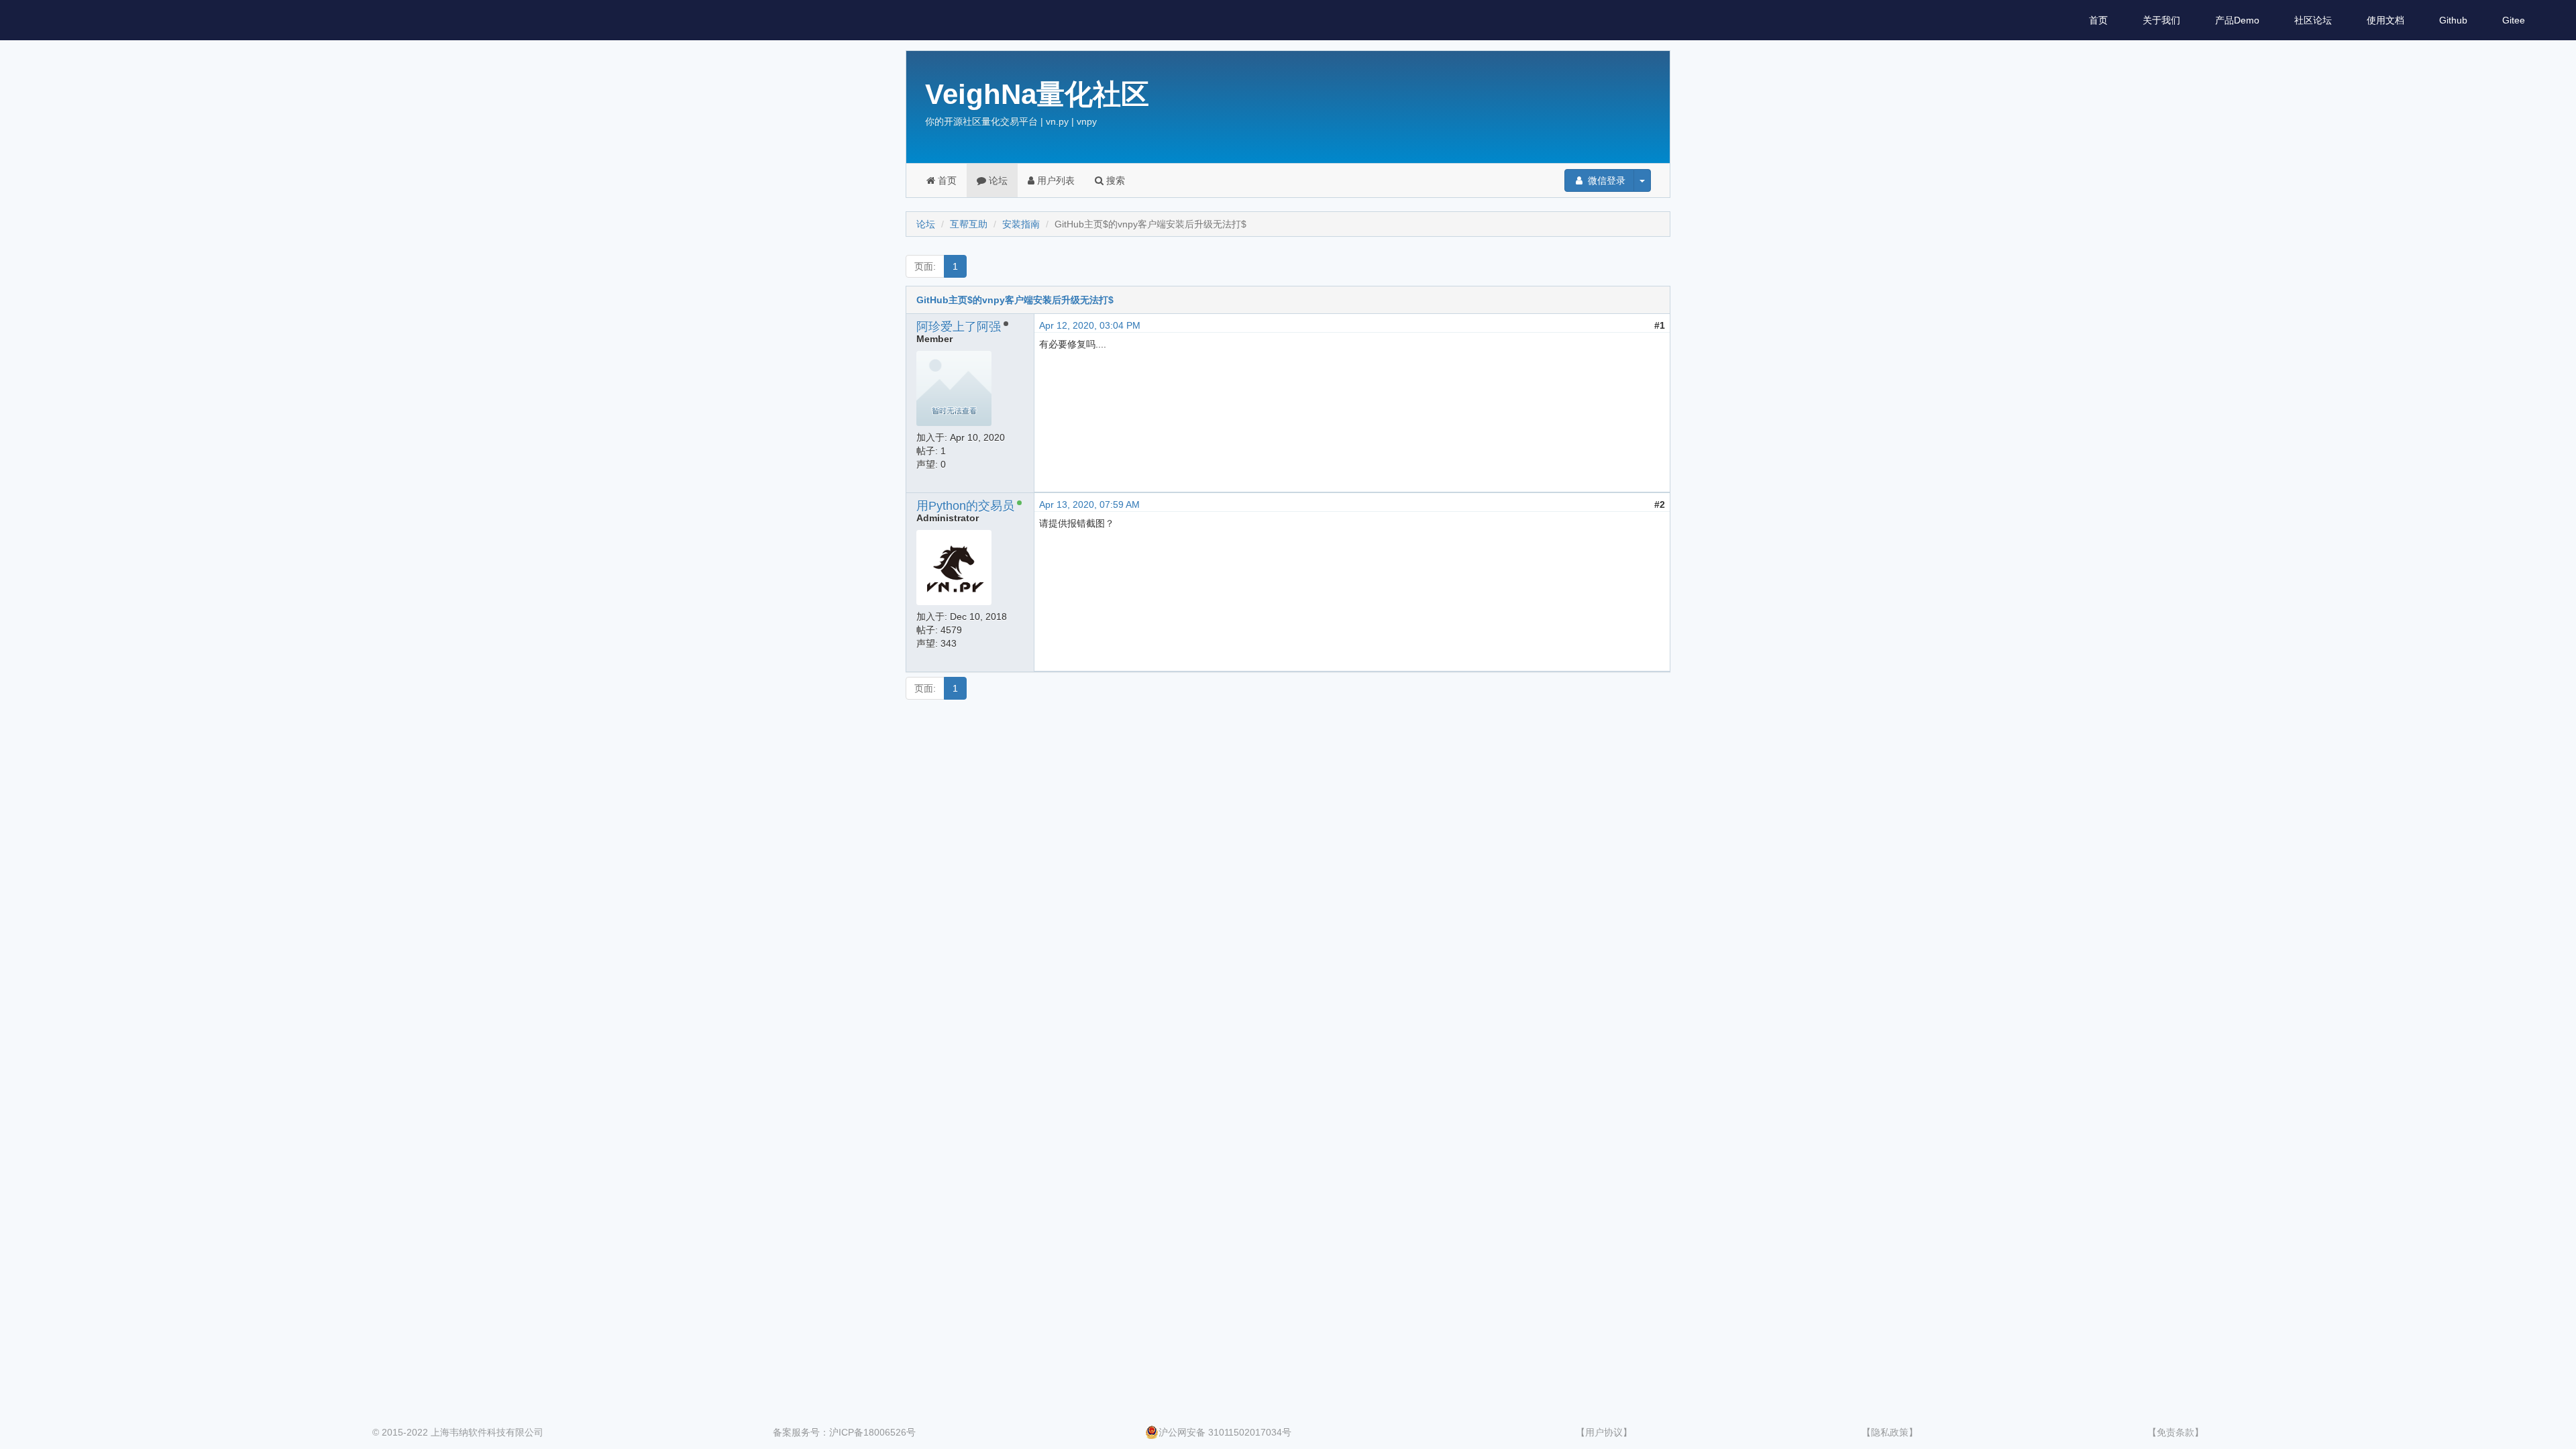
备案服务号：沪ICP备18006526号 (844, 1432)
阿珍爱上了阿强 (959, 327)
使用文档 (2385, 20)
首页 (2098, 20)
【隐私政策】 (1890, 1432)
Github (2453, 20)
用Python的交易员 (965, 506)
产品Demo (2237, 20)
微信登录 (1605, 180)
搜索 (1114, 180)
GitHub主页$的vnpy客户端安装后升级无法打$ (1015, 300)
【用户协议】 (1604, 1432)
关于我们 (2161, 20)
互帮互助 (969, 224)
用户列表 (1055, 180)
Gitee (2514, 20)
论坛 (997, 180)
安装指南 (1021, 224)
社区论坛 (2313, 20)
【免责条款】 (2176, 1432)
